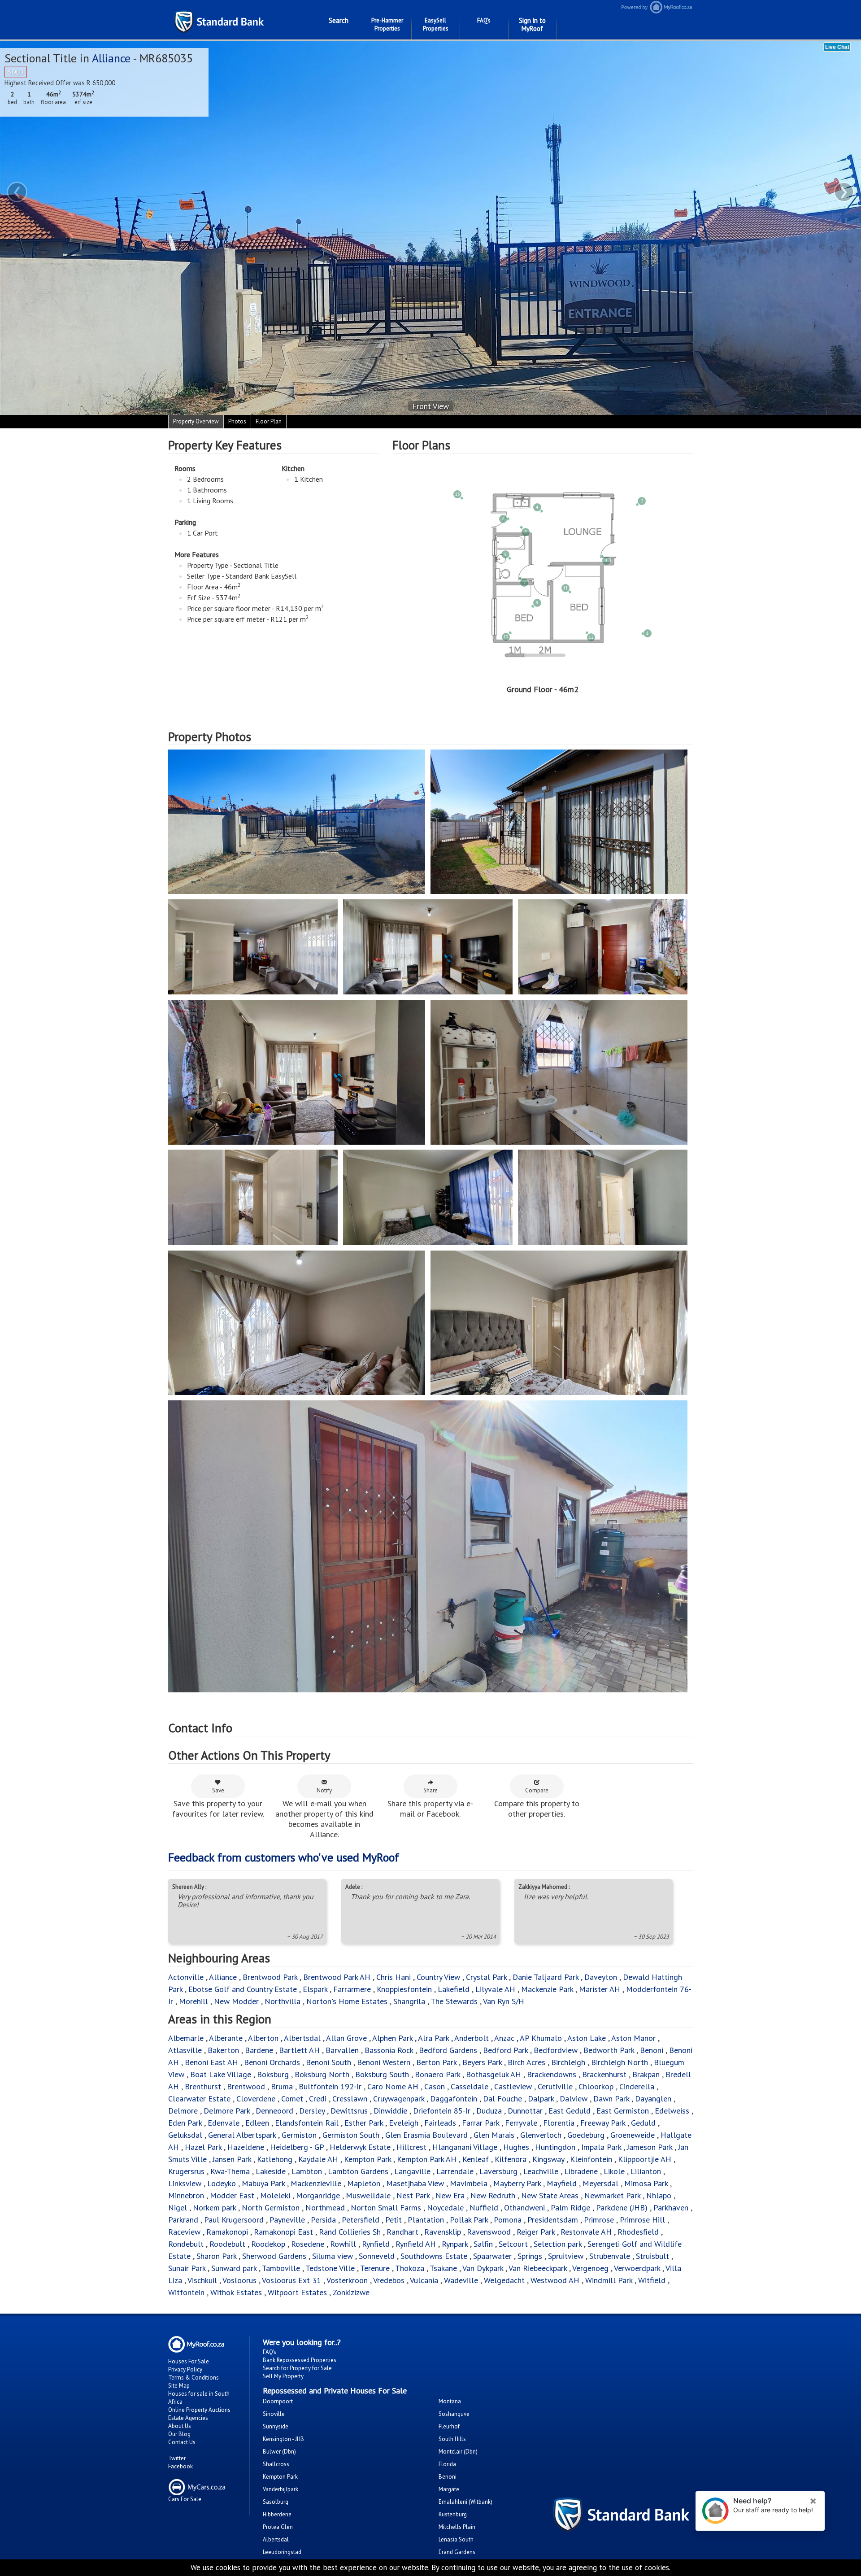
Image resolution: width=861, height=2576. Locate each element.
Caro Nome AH (393, 2086)
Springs (530, 2256)
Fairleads (440, 2123)
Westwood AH (555, 2280)
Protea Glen (278, 2527)
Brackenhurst (604, 2074)
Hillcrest (411, 2147)
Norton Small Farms (386, 2208)
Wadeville (461, 2280)
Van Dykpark (483, 2268)
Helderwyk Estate (360, 2147)
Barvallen (342, 2050)
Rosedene (308, 2244)
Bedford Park (505, 2050)
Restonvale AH (586, 2232)
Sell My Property (283, 2376)
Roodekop (268, 2244)
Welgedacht (504, 2280)
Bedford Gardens (448, 2050)
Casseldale (470, 2086)
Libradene (581, 2171)
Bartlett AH (299, 2050)
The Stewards (454, 2001)
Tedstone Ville (330, 2268)
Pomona (508, 2220)
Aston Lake (587, 2038)
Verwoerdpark (637, 2268)
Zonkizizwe (351, 2292)
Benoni (652, 2050)
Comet (292, 2099)
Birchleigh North (620, 2062)
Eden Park (185, 2123)
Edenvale (224, 2123)
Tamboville (281, 2268)
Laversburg (498, 2171)
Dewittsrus (349, 2111)
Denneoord (274, 2111)
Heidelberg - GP (297, 2147)
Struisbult (652, 2256)
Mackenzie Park (547, 1989)
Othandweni (524, 2208)
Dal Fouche (502, 2099)
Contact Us (182, 2442)
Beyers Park (482, 2062)
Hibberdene (277, 2514)
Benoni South (328, 2062)
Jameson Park (650, 2147)
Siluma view (333, 2256)
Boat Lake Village (221, 2074)
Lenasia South (456, 2539)
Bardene (259, 2050)
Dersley (312, 2111)
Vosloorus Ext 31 (291, 2280)
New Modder (236, 2001)
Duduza (489, 2111)
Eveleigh (404, 2123)
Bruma (282, 2086)
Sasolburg (276, 2502)
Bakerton (223, 2050)
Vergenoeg (590, 2268)
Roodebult (227, 2244)
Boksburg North (322, 2074)
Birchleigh (568, 2062)
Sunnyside (276, 2426)
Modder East (232, 2195)
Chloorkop (596, 2086)
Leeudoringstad (282, 2552)
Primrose (599, 2220)
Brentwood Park (270, 1977)
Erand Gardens (457, 2552)
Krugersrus (186, 2171)
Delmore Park (227, 2111)
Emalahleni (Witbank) (465, 2502)
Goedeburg (586, 2135)
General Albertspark (242, 2135)
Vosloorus (239, 2280)
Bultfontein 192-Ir (330, 2086)
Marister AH (600, 1989)
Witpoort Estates (297, 2292)
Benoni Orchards (272, 2062)
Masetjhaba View (415, 2183)
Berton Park (436, 2062)
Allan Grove (346, 2038)
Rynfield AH (416, 2244)
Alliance (111, 58)
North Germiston (271, 2208)
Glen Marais (494, 2135)
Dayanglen (653, 2099)
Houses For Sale (189, 2361)
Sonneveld (377, 2256)
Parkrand (183, 2220)
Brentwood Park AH (337, 1977)
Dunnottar (525, 2111)
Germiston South (351, 2135)
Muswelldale (368, 2195)
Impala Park (601, 2147)
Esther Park (364, 2123)
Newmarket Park (612, 2195)
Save (218, 1790)
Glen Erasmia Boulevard (426, 2135)
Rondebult (186, 2244)
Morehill (194, 2001)
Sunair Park (187, 2268)
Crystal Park (486, 1977)
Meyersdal (600, 2183)
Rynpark (455, 2244)
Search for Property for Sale (297, 2368)
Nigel (178, 2208)
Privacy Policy (185, 2369)
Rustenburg (453, 2514)
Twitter (177, 2458)
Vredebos (389, 2280)
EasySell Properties (436, 24)
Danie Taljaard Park (546, 1977)
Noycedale (445, 2208)
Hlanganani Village (465, 2147)
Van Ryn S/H (504, 2001)
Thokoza (410, 2268)
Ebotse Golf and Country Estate (243, 1989)
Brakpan (646, 2074)
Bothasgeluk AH (494, 2074)
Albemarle (186, 2038)
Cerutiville (555, 2086)
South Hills (452, 2439)
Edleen (257, 2123)
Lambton (307, 2171)
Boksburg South (382, 2074)
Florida (447, 2464)
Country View (438, 1977)
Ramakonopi (227, 2232)
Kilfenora (511, 2159)
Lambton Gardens (358, 2171)
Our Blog (179, 2434)
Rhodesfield (638, 2232)
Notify (324, 1790)
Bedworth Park (609, 2050)
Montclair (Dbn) (458, 2452)
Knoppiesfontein (404, 1989)
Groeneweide (633, 2135)
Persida (323, 2220)
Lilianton (646, 2171)
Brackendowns (552, 2074)
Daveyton (601, 1977)
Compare (537, 1790)
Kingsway (548, 2159)
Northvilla (283, 2001)
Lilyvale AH (495, 1989)
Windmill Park (609, 2280)
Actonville (186, 1977)
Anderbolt (472, 2038)
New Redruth (493, 2195)
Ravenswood (489, 2232)
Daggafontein (454, 2099)
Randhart (402, 2232)
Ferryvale (521, 2123)
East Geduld (570, 2111)
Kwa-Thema (230, 2171)
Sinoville (274, 2414)
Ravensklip (443, 2232)
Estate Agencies (188, 2418)
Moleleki (275, 2195)
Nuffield (484, 2208)
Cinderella (637, 2086)
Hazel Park (203, 2147)
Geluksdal (185, 2135)
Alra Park (433, 2038)
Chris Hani (394, 1977)
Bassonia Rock (389, 2050)
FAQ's (484, 20)
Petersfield (361, 2220)
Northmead (325, 2208)
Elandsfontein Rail (307, 2123)
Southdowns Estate (434, 2256)
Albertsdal (302, 2038)
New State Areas (550, 2195)
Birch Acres (526, 2062)
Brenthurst (203, 2086)
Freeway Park (603, 2123)
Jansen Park (232, 2159)
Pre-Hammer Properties (387, 24)
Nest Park (413, 2195)
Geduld (643, 2123)
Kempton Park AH (427, 2159)
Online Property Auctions (199, 2410)
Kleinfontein (591, 2159)
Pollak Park (469, 2220)
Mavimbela (469, 2183)
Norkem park (214, 2208)
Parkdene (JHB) (622, 2208)
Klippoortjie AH (645, 2159)
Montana (450, 2401)
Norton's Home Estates (347, 2001)
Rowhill (343, 2244)
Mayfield (562, 2183)
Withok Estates (236, 2292)
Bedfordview (556, 2050)
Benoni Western (384, 2062)
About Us (180, 2426)
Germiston (299, 2135)
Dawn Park (611, 2099)
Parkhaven (671, 2208)
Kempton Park (367, 2159)
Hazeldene (246, 2147)
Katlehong (275, 2159)
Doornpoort (278, 2401)
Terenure (375, 2268)
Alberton (263, 2038)
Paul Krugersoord (234, 2220)
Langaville (412, 2171)
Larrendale (455, 2171)
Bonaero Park (437, 2074)
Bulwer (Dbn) (279, 2452)
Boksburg (273, 2074)
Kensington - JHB (283, 2439)
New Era (450, 2195)
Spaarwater (492, 2256)
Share (430, 1790)
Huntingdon (555, 2147)
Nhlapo (659, 2195)
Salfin (483, 2244)
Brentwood (246, 2086)
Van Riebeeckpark (538, 2268)
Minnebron (186, 2195)
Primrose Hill (642, 2220)
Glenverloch (541, 2135)
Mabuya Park (263, 2183)
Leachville (541, 2171)
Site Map (179, 2386)
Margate (449, 2489)
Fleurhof (449, 2426)
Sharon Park (216, 2256)
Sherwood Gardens (274, 2256)
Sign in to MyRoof (532, 24)
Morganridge (318, 2195)
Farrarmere (352, 1989)
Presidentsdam (553, 2220)
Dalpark (541, 2099)
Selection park (558, 2244)
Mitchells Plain (457, 2527)
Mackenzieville (316, 2183)
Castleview (513, 2086)
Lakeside (271, 2171)
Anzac (504, 2038)
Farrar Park (481, 2123)
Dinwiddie (390, 2111)
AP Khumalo (541, 2038)
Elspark (315, 1989)
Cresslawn (350, 2099)
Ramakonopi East (283, 2232)
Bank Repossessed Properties (300, 2360)
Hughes (516, 2147)
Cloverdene (256, 2099)
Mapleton (364, 2183)
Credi (318, 2099)
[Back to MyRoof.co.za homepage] (745, 7)
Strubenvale (610, 2256)
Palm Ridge (570, 2208)
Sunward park (234, 2268)
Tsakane (443, 2268)
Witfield (652, 2280)
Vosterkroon (347, 2280)
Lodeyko (222, 2183)
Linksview (185, 2183)
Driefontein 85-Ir (442, 2111)
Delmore (183, 2111)
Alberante (226, 2038)
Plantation (426, 2220)
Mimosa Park (646, 2183)
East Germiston (623, 2111)
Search (339, 20)
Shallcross (276, 2464)
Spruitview (566, 2256)
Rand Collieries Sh (350, 2232)
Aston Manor (633, 2038)
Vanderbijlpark (280, 2489)
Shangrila (409, 2001)
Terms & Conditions (194, 2378)
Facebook (180, 2466)
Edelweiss (672, 2111)
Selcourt (513, 2244)
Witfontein (186, 2292)
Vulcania (424, 2280)
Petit (394, 2220)
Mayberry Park (517, 2183)
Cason (435, 2086)
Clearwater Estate (199, 2099)
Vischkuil (202, 2280)
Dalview (574, 2099)
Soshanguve (454, 2414)
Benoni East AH (211, 2062)
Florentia (559, 2123)
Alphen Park (392, 2038)
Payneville (287, 2220)
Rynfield (376, 2244)
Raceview (184, 2232)
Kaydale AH (318, 2159)
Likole (614, 2171)
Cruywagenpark (399, 2099)
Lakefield (454, 1989)
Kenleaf (476, 2159)
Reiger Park (536, 2232)
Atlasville (185, 2050)
